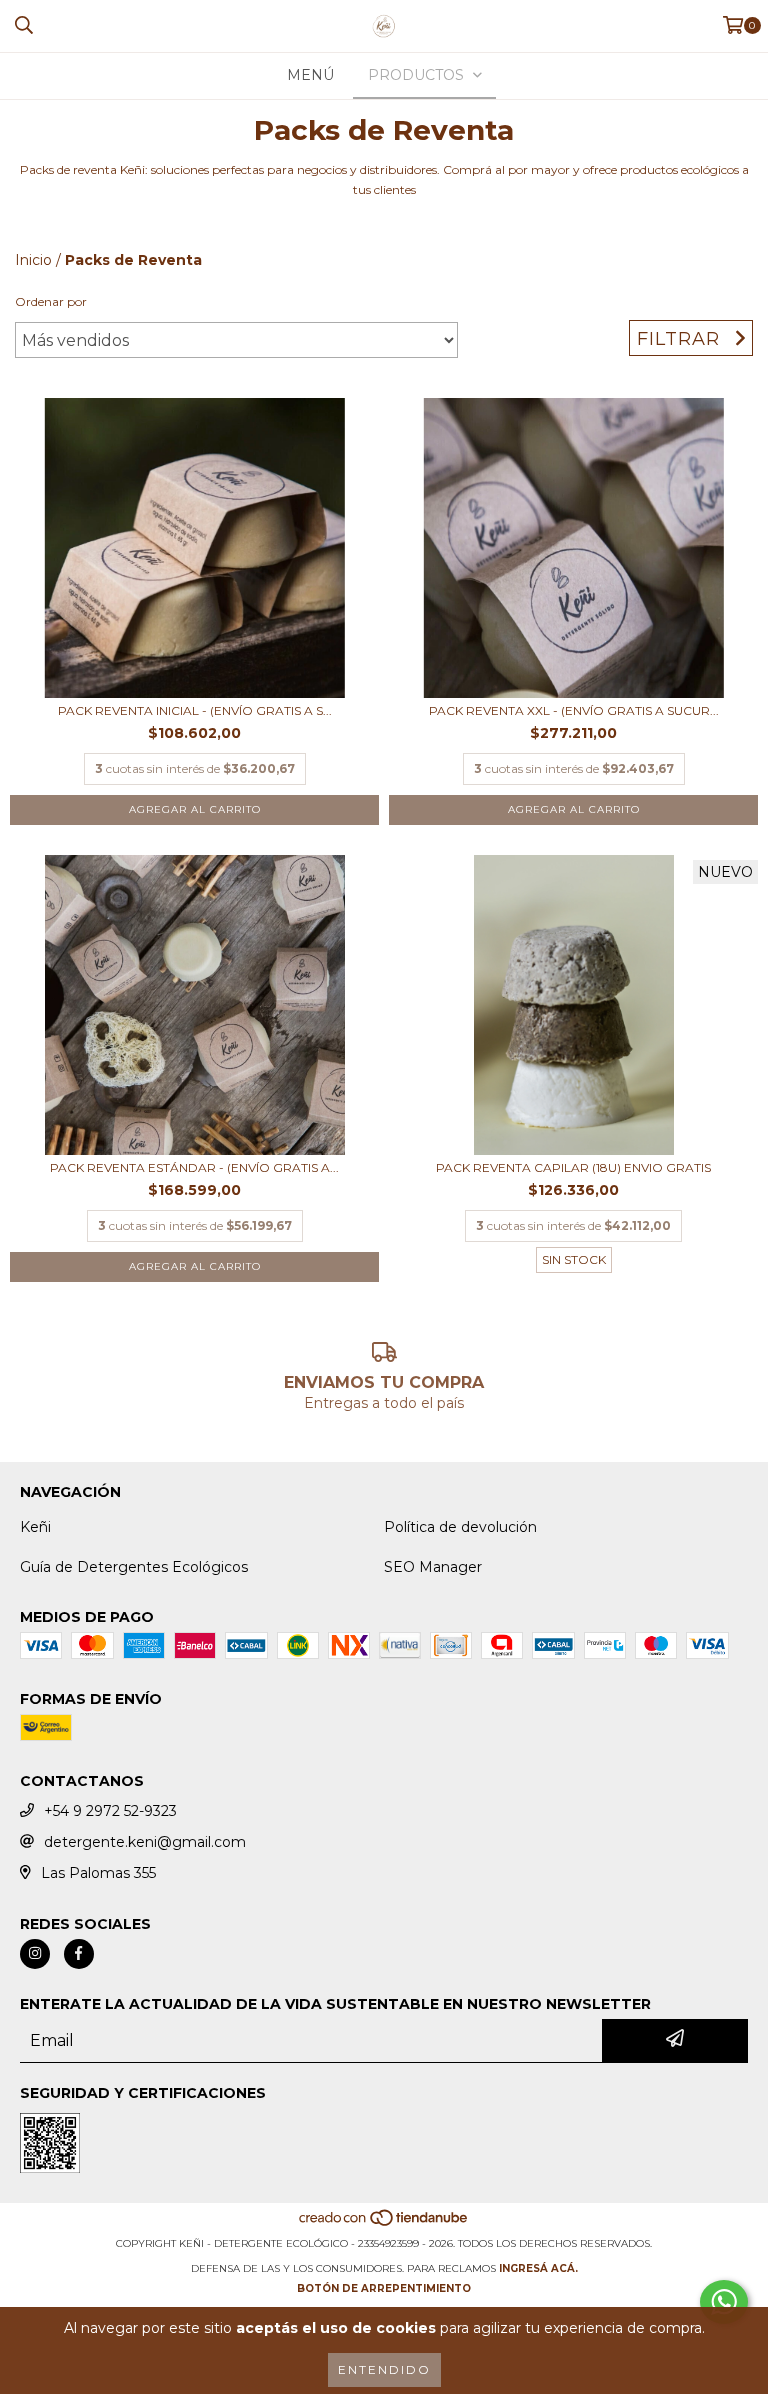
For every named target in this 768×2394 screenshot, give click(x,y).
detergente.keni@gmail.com (145, 1842)
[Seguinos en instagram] (35, 1954)
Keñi (35, 1527)
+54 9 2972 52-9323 (110, 1811)
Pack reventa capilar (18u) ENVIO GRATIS (573, 1167)
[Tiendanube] (384, 2223)
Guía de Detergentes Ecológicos (134, 1567)
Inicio (33, 260)
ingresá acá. (538, 2268)
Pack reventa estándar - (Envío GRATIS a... (194, 1167)
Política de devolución (460, 1527)
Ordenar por (51, 301)
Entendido (384, 2369)
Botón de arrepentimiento (384, 2288)
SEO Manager (433, 1567)
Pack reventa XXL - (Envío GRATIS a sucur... (574, 710)
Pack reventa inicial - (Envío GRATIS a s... (195, 710)
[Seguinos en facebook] (79, 1954)
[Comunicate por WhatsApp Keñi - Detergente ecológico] (724, 2302)
